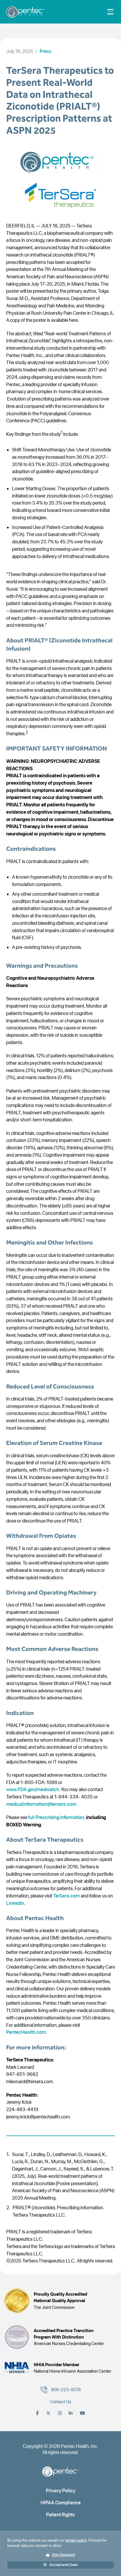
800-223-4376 (66, 2390)
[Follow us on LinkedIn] (71, 2413)
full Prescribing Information (56, 1817)
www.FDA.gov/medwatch (33, 1789)
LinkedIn (15, 1903)
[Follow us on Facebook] (37, 2413)
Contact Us (60, 2402)
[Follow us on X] (48, 2413)
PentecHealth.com (26, 2032)
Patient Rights (60, 2515)
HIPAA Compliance (61, 2503)
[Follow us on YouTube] (82, 2413)
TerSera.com (67, 1896)
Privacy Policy (60, 2490)
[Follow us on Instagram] (60, 2413)
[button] (61, 2565)
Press (46, 51)
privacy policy (76, 2540)
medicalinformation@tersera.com (41, 1804)
